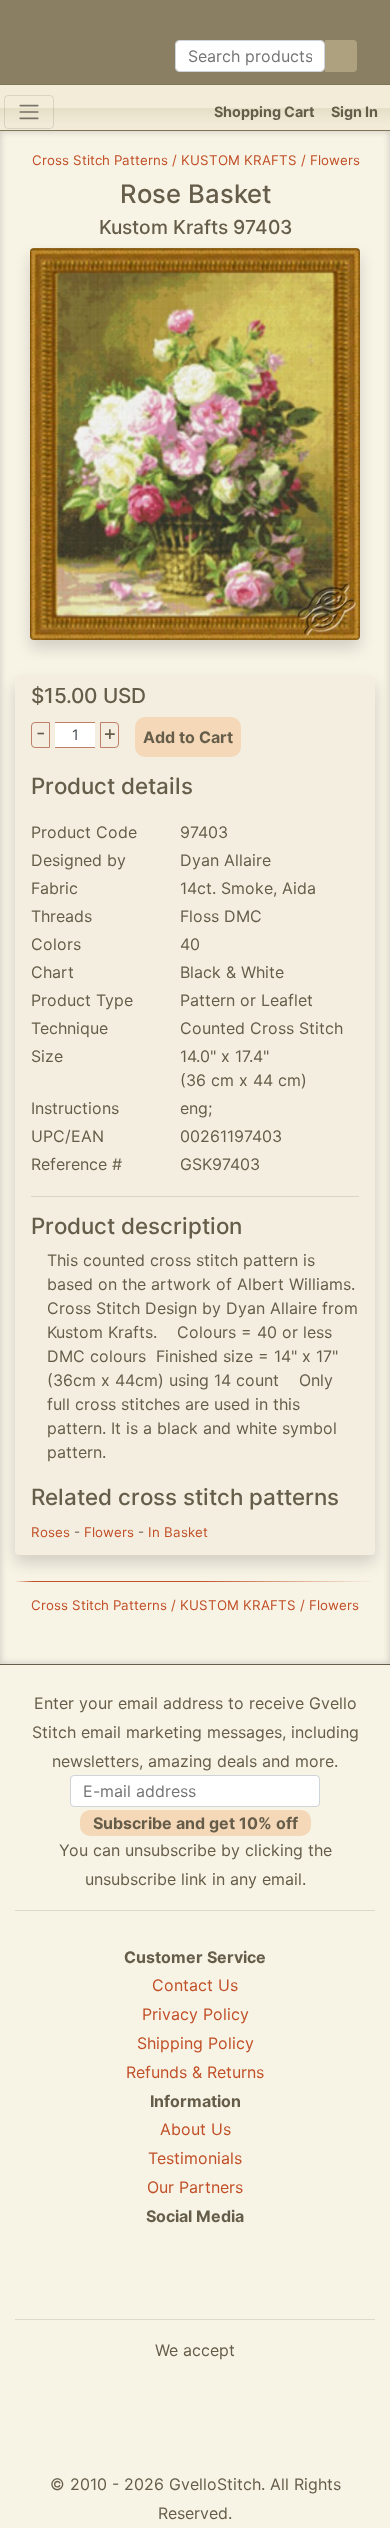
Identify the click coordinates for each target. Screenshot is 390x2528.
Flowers (111, 1532)
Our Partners (195, 2187)
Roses (52, 1532)
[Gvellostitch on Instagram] (264, 2289)
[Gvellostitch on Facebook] (126, 2289)
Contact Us (195, 1985)
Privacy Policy (195, 2014)
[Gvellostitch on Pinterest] (195, 2289)
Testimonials (195, 2158)
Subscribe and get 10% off (195, 1823)
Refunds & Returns (195, 2072)
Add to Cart (188, 737)
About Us (195, 2129)
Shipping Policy (195, 2043)
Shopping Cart (264, 111)
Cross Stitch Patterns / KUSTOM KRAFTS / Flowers (196, 160)
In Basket (178, 1532)
